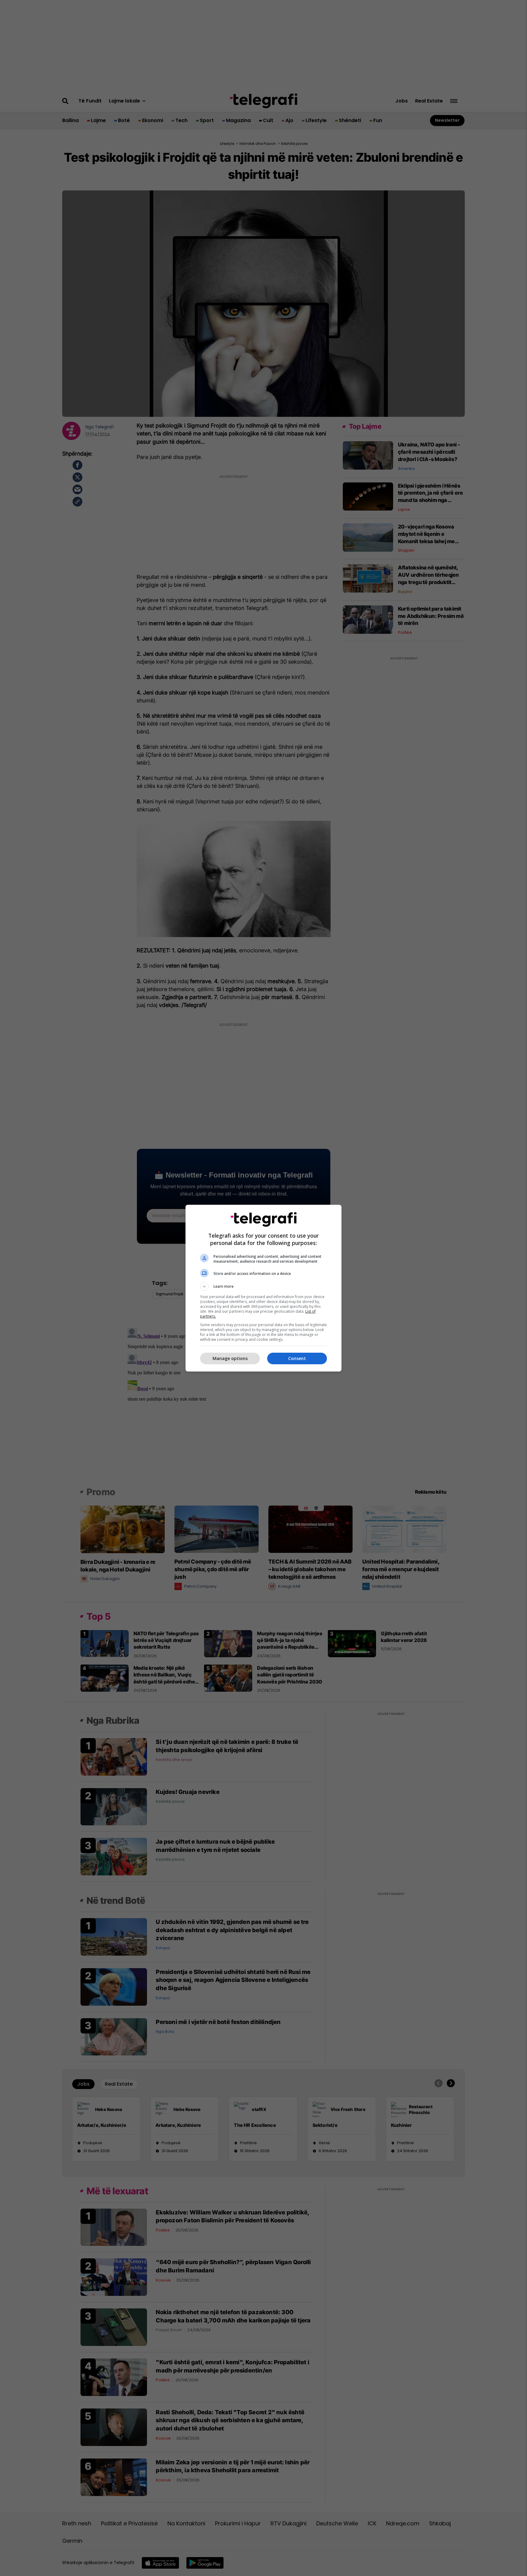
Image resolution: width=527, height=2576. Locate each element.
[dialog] (263, 1288)
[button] (263, 1286)
